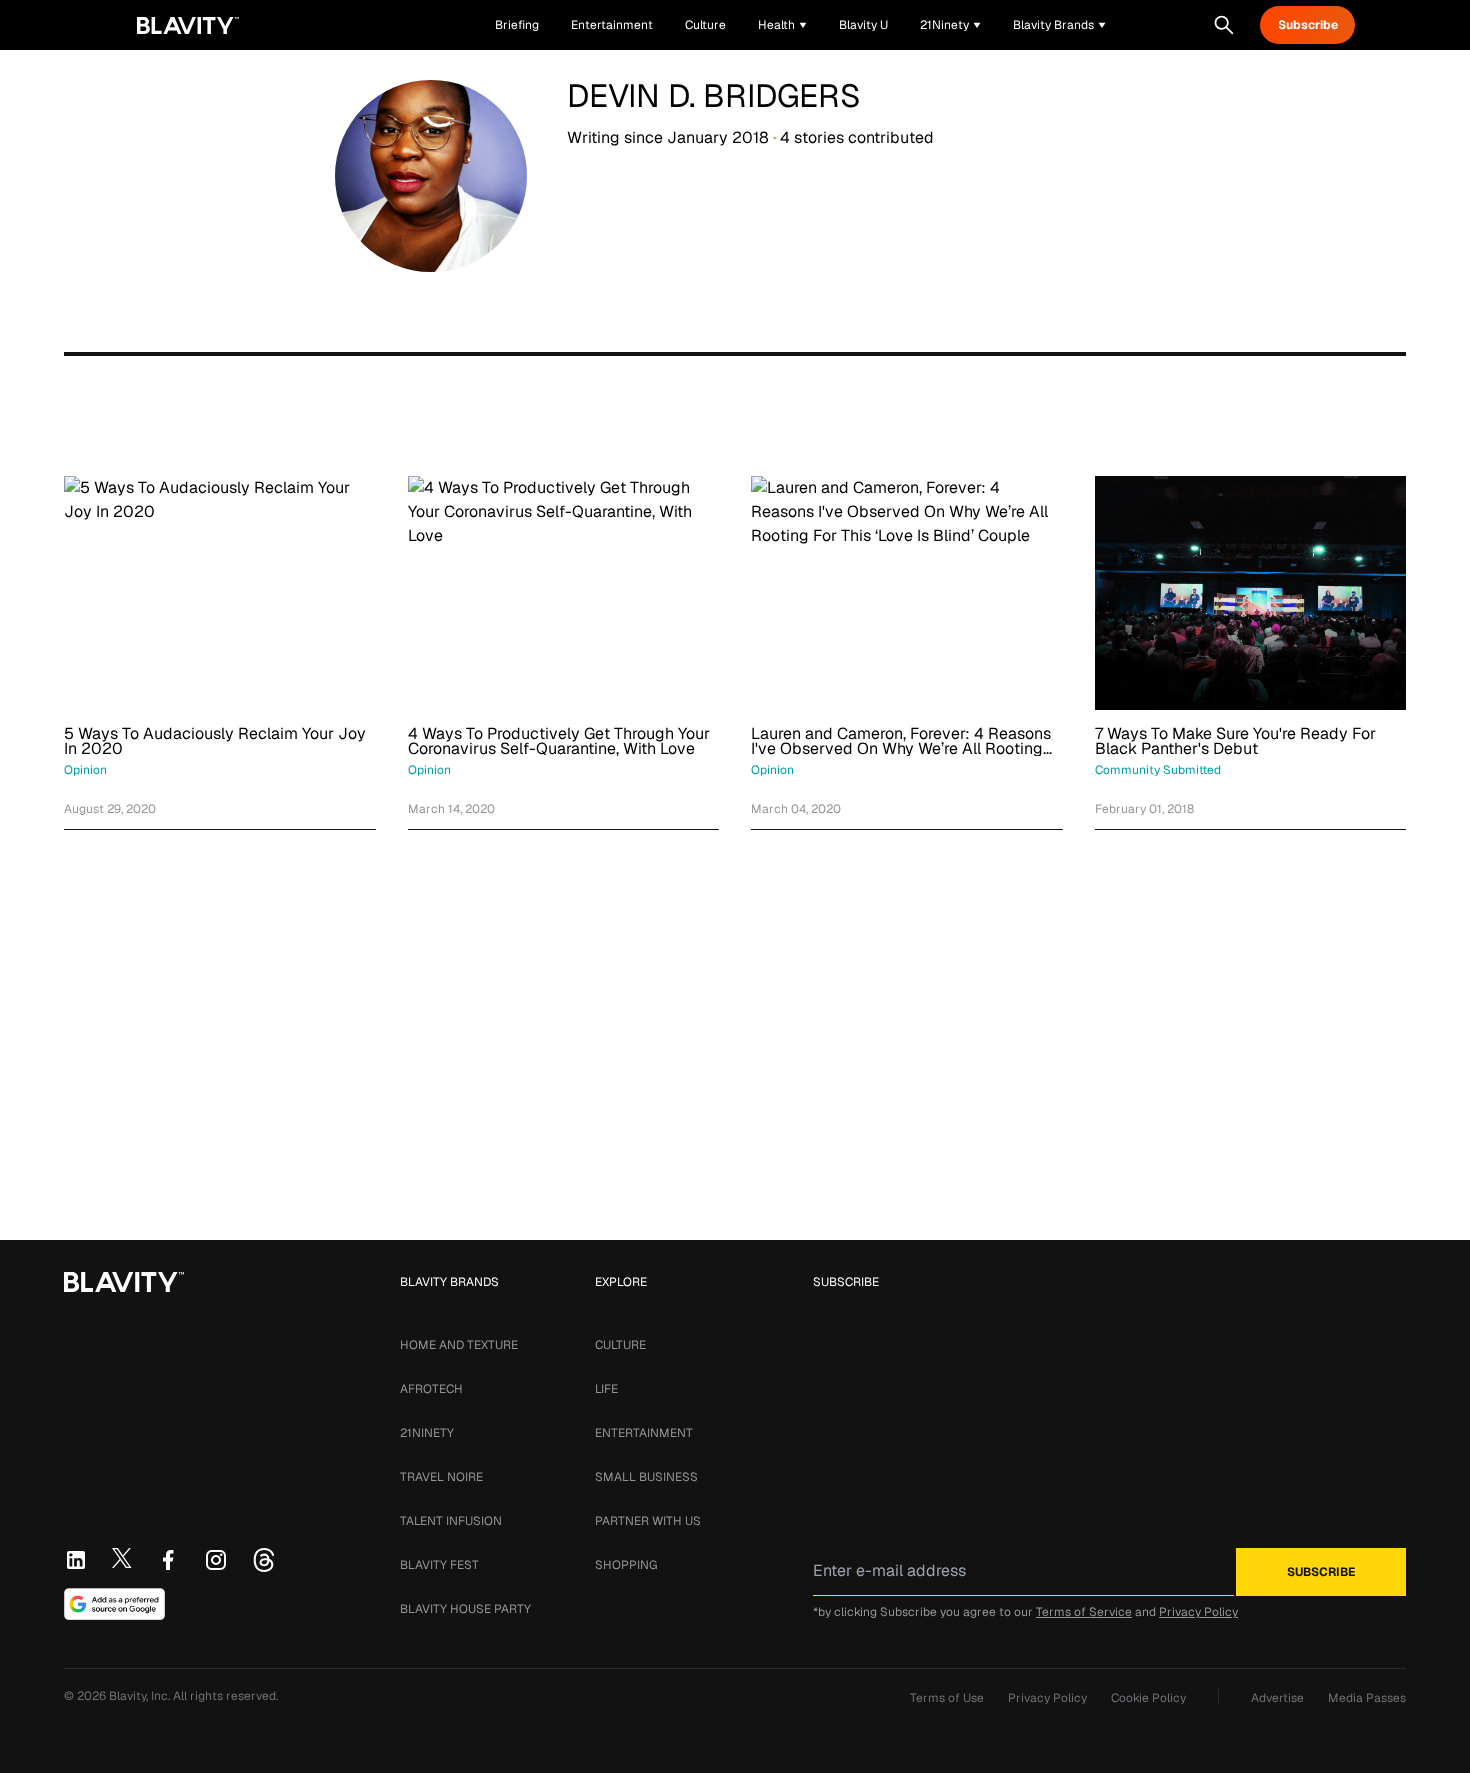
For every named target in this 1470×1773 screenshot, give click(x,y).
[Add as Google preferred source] (114, 1604)
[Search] (1224, 25)
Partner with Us (648, 1521)
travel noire (441, 1477)
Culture (620, 1345)
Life (606, 1389)
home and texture (459, 1345)
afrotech (431, 1389)
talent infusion (451, 1521)
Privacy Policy (1198, 1612)
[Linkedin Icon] (76, 1560)
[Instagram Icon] (216, 1560)
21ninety (427, 1433)
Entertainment (644, 1433)
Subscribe (1308, 25)
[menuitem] (782, 25)
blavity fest (439, 1565)
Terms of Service (1084, 1612)
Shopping (626, 1565)
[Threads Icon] (264, 1560)
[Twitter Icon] (122, 1558)
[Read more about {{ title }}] (220, 593)
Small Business (646, 1477)
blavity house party (465, 1609)
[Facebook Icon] (168, 1560)
